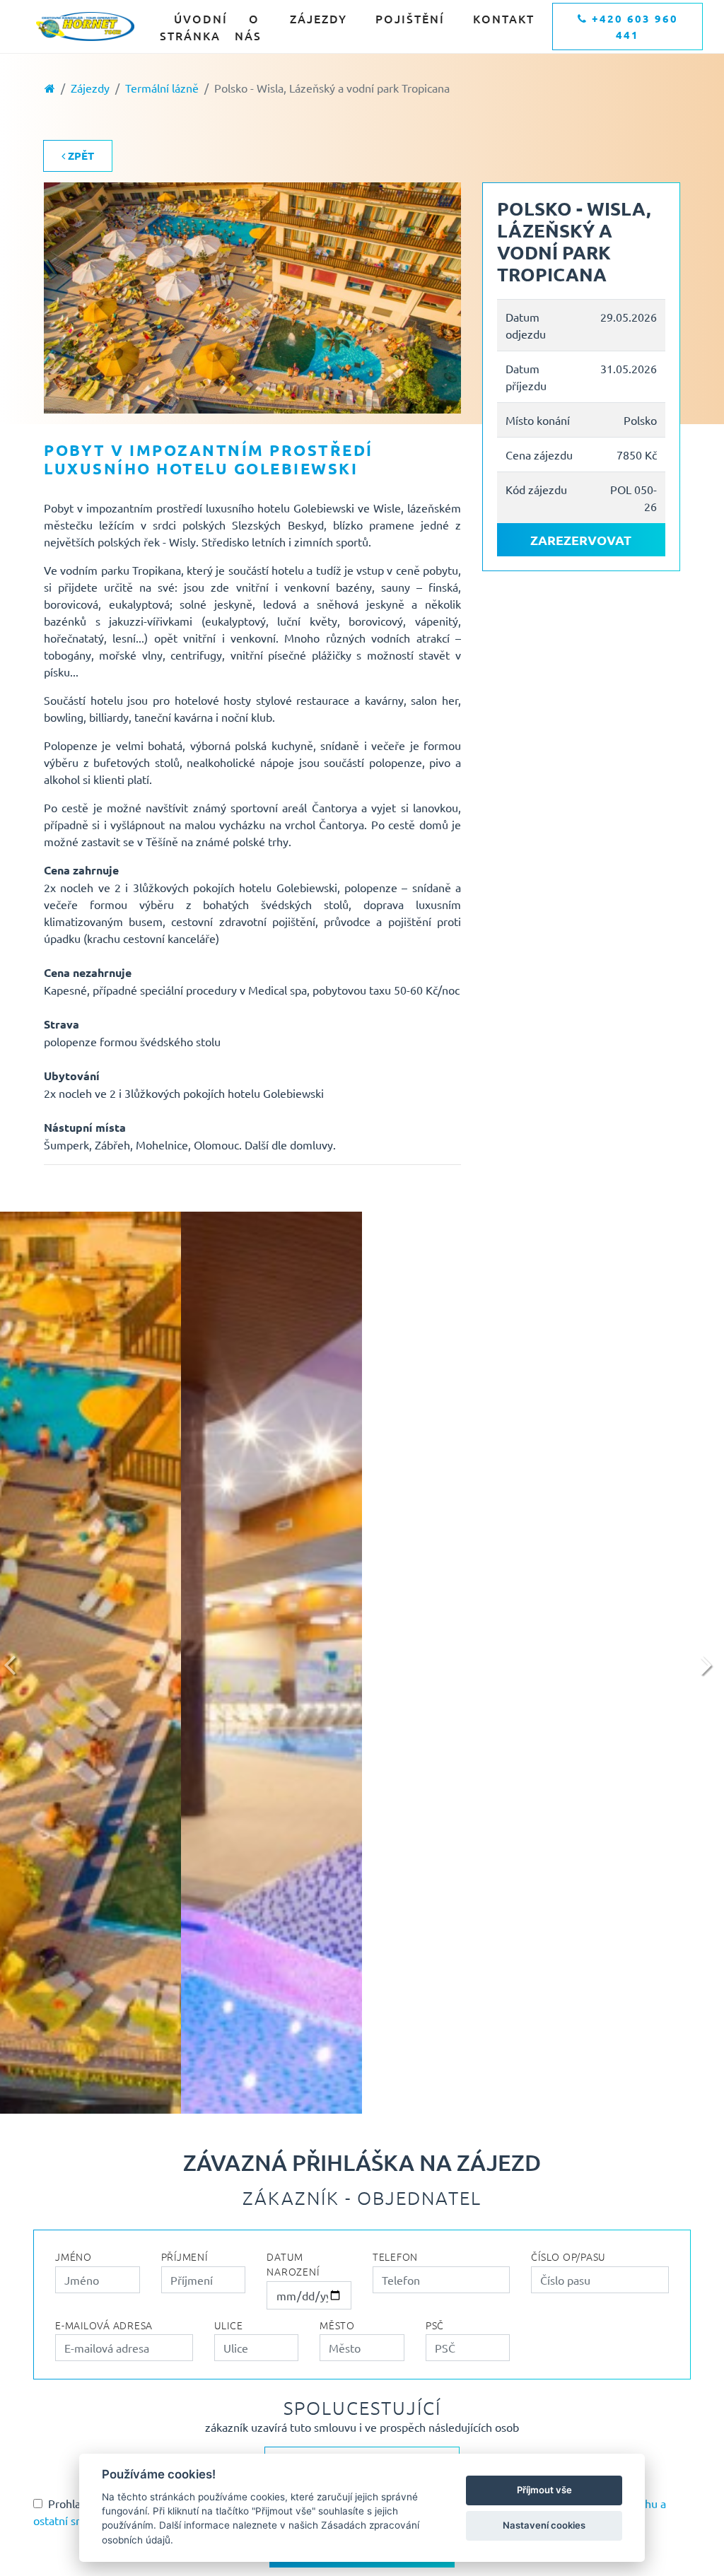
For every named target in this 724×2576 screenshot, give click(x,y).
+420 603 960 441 (633, 27)
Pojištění (410, 18)
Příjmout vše (544, 2490)
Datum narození (293, 2264)
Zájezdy (319, 18)
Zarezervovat (581, 540)
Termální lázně (162, 88)
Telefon (395, 2256)
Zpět (80, 156)
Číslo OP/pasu (568, 2256)
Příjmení (185, 2256)
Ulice (229, 2325)
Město (337, 2325)
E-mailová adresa (104, 2325)
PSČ (435, 2325)
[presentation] (14, 1663)
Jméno (74, 2256)
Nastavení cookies (544, 2525)
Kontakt (504, 18)
